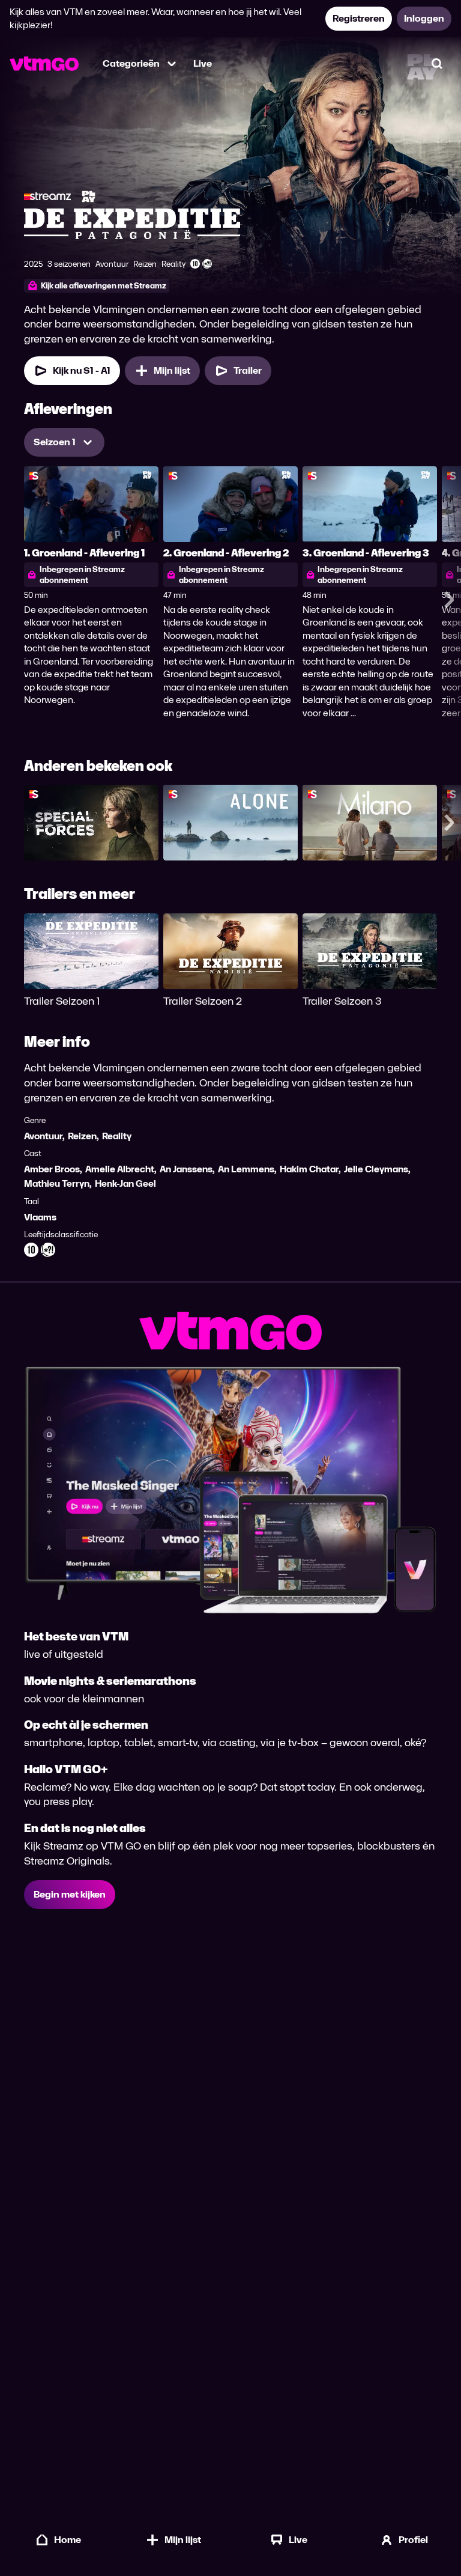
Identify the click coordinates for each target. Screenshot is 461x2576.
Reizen (82, 1136)
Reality (117, 1136)
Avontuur (43, 1136)
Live (203, 63)
